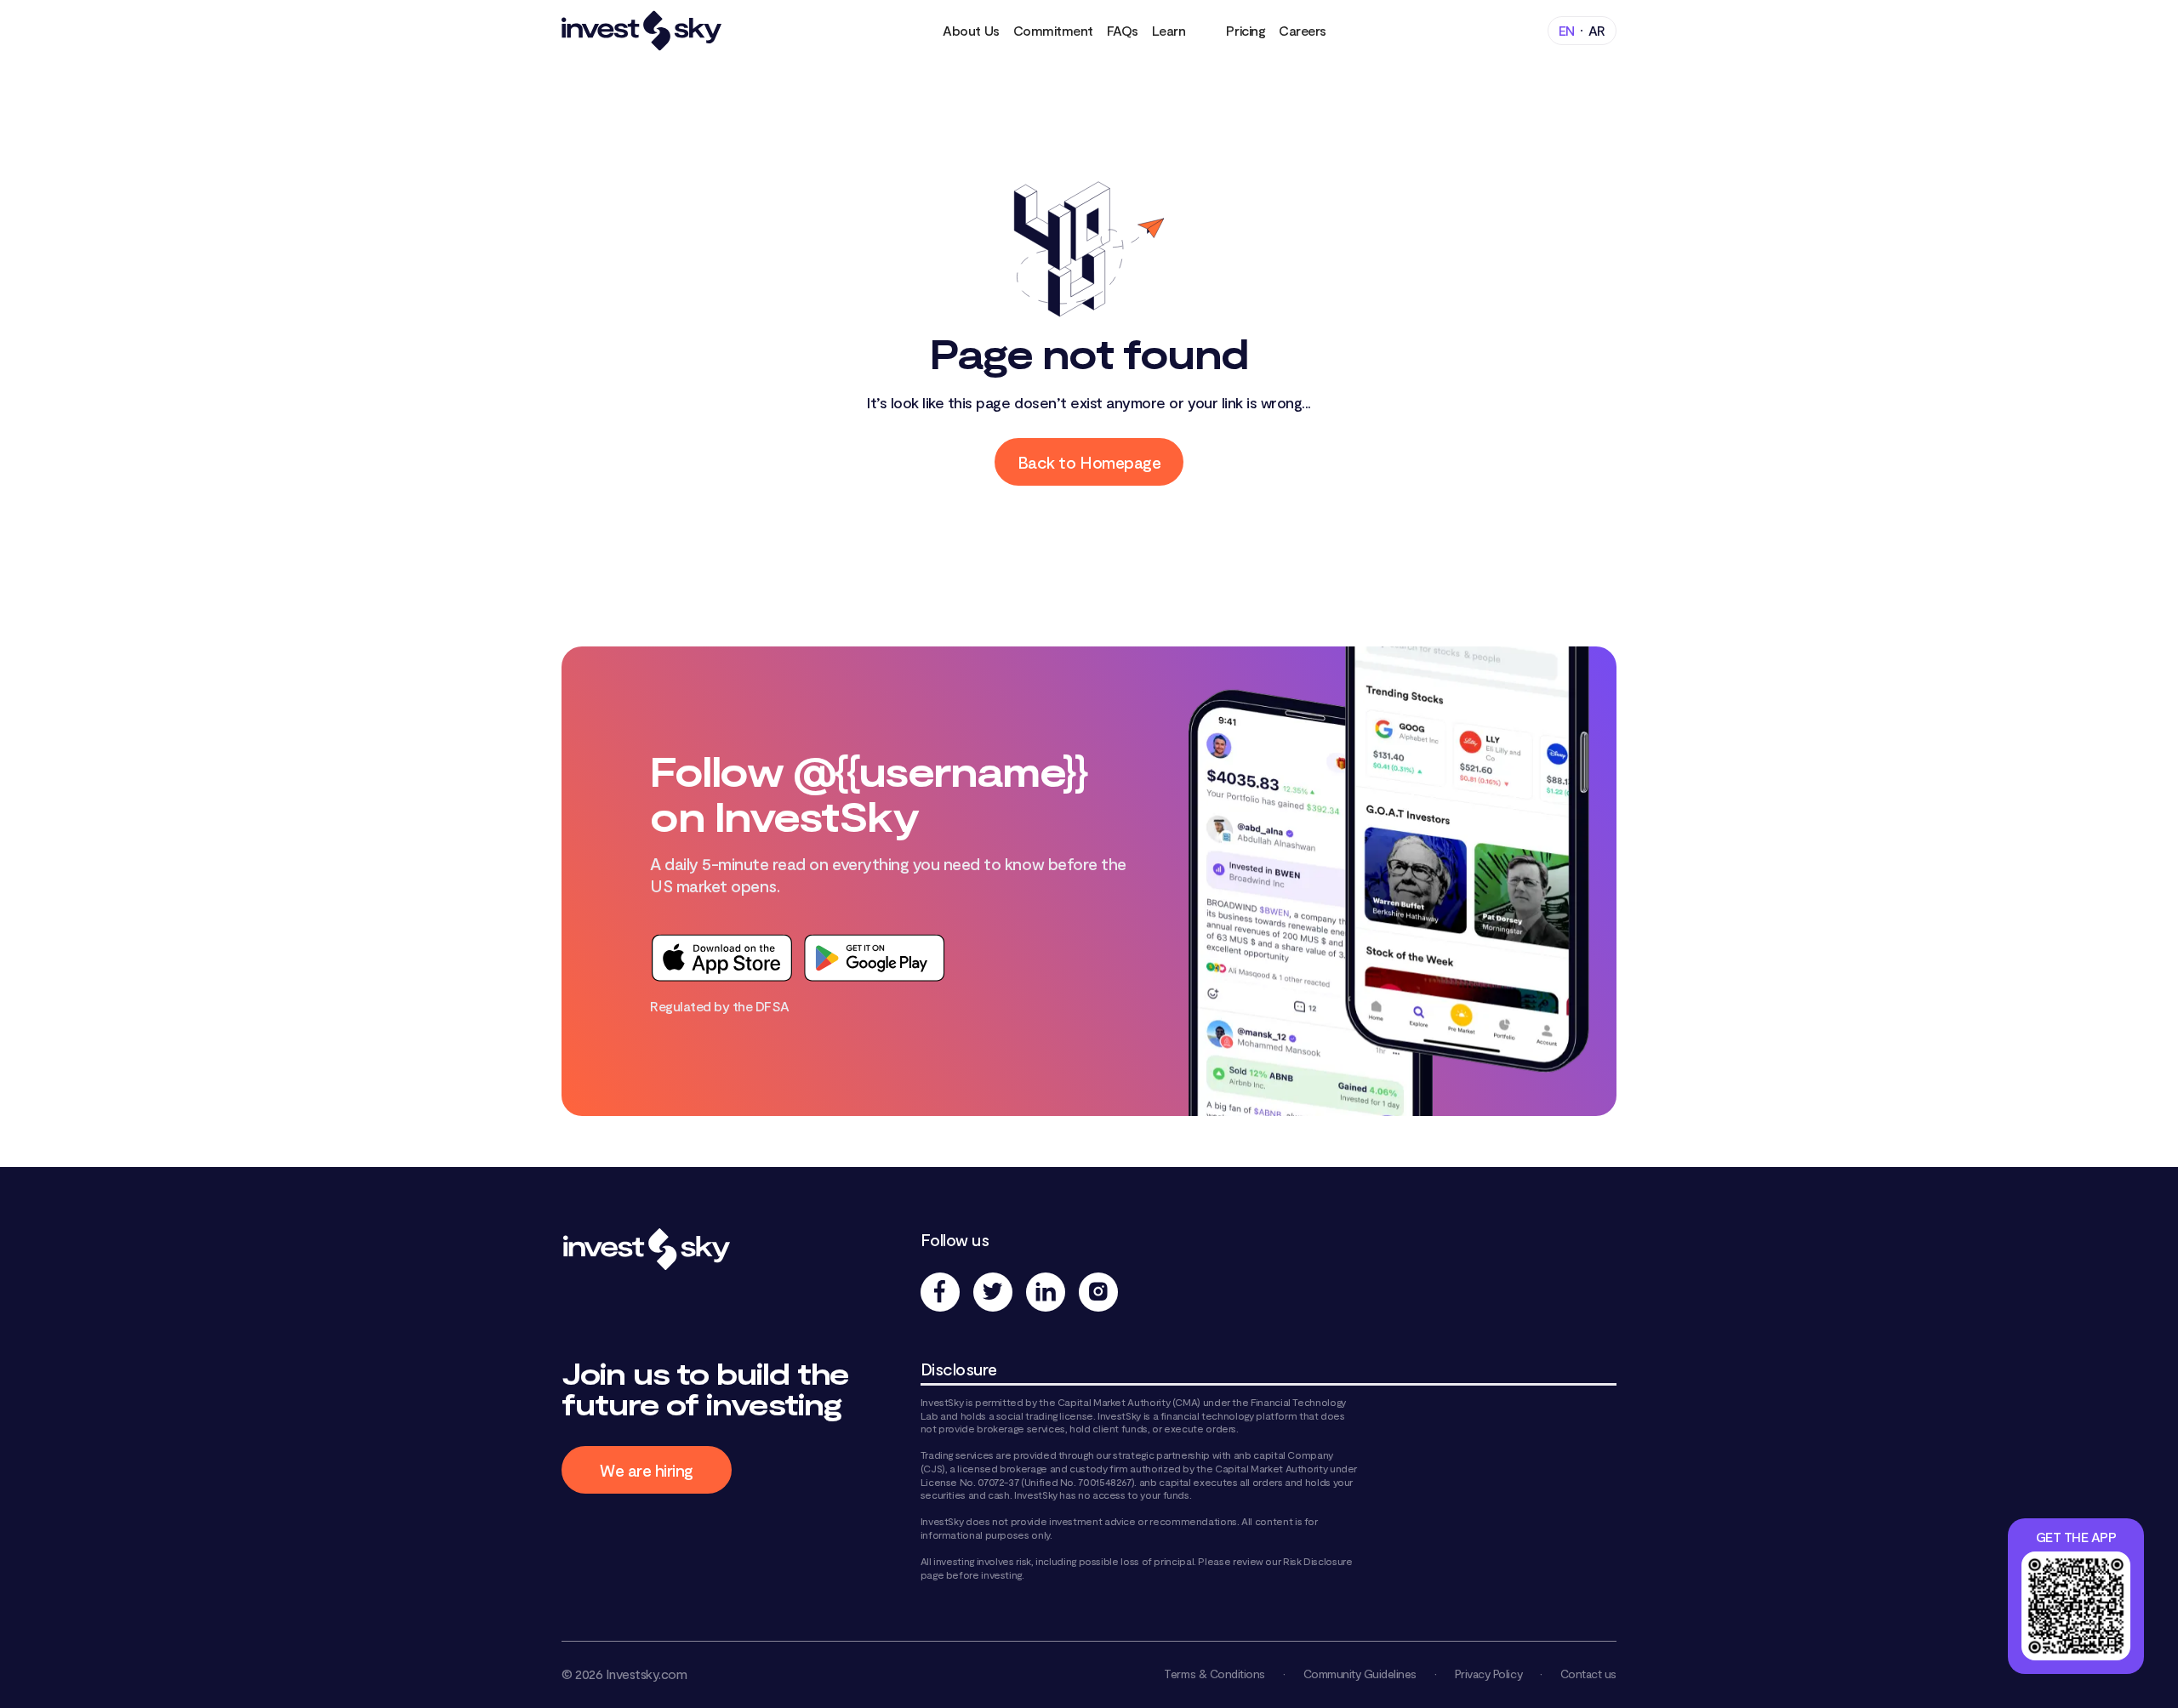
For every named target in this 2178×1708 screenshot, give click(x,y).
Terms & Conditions (1214, 1674)
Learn (1169, 30)
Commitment (1053, 30)
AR (1597, 30)
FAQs (1123, 30)
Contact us (1588, 1674)
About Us (971, 30)
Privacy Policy (1488, 1674)
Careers (1303, 30)
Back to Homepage (1089, 462)
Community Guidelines (1360, 1674)
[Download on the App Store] (721, 958)
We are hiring (647, 1470)
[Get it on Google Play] (875, 958)
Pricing (1246, 30)
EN (1567, 30)
